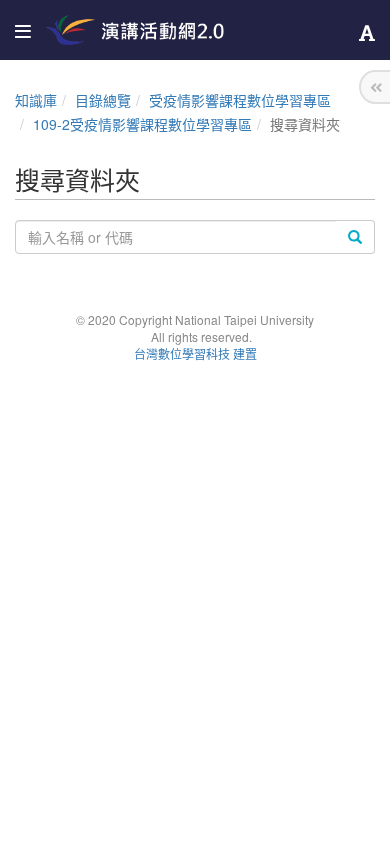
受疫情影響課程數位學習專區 (240, 100)
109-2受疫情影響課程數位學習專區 (142, 124)
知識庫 (36, 100)
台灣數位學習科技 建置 (195, 353)
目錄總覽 (103, 100)
